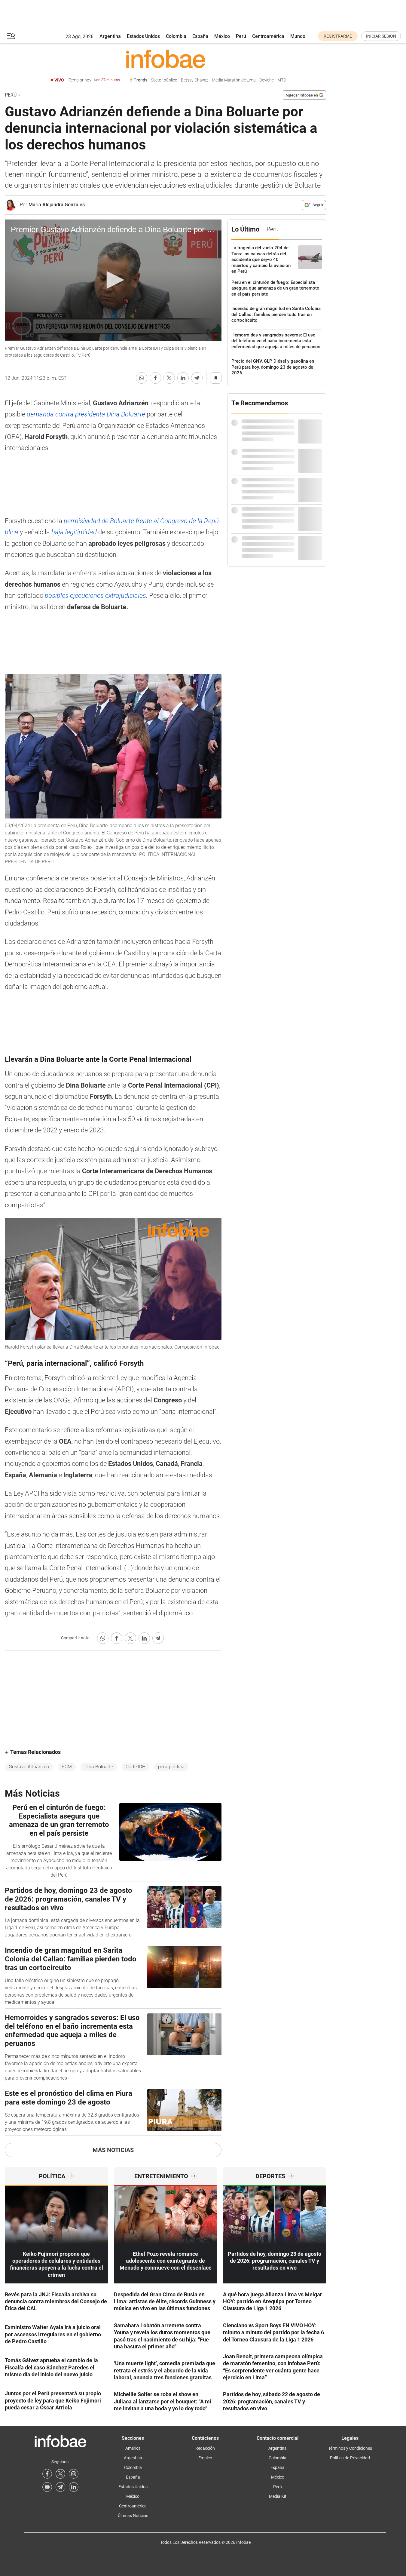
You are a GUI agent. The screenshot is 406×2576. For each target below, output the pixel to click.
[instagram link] (74, 2474)
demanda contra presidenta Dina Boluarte (86, 414)
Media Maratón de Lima (234, 80)
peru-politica (171, 1767)
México (222, 36)
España (200, 36)
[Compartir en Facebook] (155, 378)
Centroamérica (268, 36)
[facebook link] (47, 2474)
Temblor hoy (94, 80)
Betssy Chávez (195, 80)
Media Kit (278, 2496)
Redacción (205, 2448)
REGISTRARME (338, 36)
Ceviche (267, 80)
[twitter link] (60, 2474)
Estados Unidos (143, 36)
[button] (11, 36)
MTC (282, 80)
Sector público (164, 80)
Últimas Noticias (133, 2516)
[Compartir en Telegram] (197, 378)
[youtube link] (47, 2487)
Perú (241, 36)
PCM (67, 1767)
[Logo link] (165, 59)
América (133, 2448)
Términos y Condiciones (350, 2448)
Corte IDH (136, 1767)
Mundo (298, 36)
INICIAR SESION (381, 36)
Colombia (176, 36)
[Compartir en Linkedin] (183, 378)
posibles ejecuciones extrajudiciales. (95, 596)
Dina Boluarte (99, 1767)
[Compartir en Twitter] (169, 378)
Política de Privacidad (350, 2458)
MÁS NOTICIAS (113, 2150)
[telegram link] (60, 2487)
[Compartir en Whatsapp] (142, 378)
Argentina (110, 36)
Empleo (205, 2458)
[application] (113, 281)
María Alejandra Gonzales (57, 205)
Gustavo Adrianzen (29, 1767)
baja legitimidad (74, 532)
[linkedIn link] (74, 2487)
